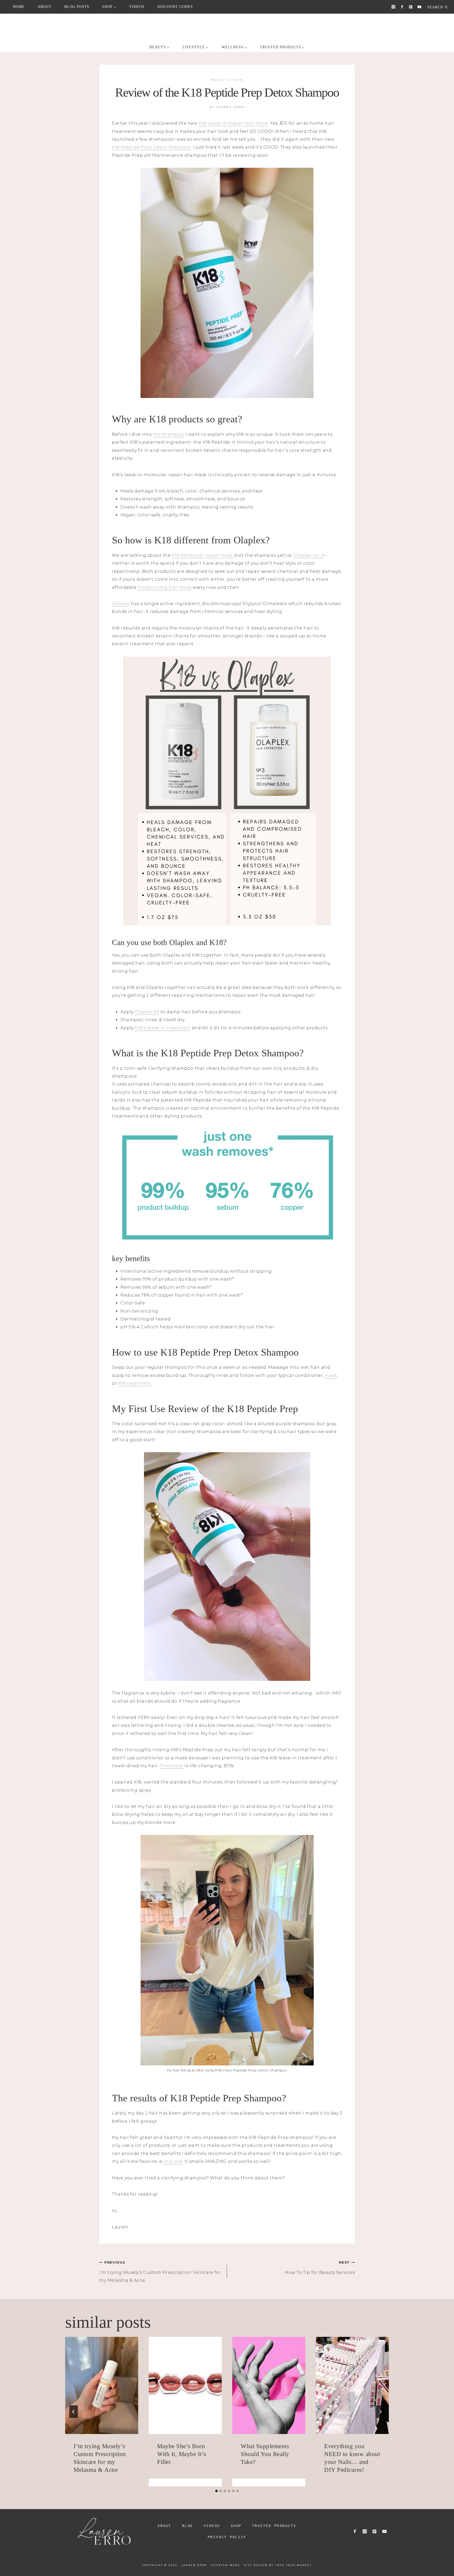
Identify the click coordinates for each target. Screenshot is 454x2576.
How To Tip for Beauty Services (320, 2268)
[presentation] (102, 2385)
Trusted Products (274, 2526)
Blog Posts (77, 7)
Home (19, 7)
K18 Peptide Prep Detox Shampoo (151, 147)
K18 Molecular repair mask (202, 555)
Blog (188, 2526)
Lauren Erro (230, 107)
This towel (172, 1766)
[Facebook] (402, 7)
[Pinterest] (411, 7)
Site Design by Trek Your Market (278, 2565)
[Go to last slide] (74, 2412)
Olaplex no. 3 (309, 555)
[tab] (216, 2491)
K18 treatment (135, 1383)
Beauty (220, 80)
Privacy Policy (227, 2537)
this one (173, 2161)
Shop (236, 2526)
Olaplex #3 (147, 1012)
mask (331, 1375)
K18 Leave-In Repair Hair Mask (233, 123)
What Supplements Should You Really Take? (265, 2454)
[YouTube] (419, 7)
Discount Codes (175, 7)
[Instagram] (393, 7)
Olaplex (121, 604)
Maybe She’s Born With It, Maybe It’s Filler (182, 2454)
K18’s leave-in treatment (163, 1028)
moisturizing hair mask (165, 587)
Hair (238, 80)
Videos (137, 7)
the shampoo (169, 434)
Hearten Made (226, 2565)
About (45, 7)
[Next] (380, 2412)
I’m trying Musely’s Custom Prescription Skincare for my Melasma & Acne (160, 2272)
